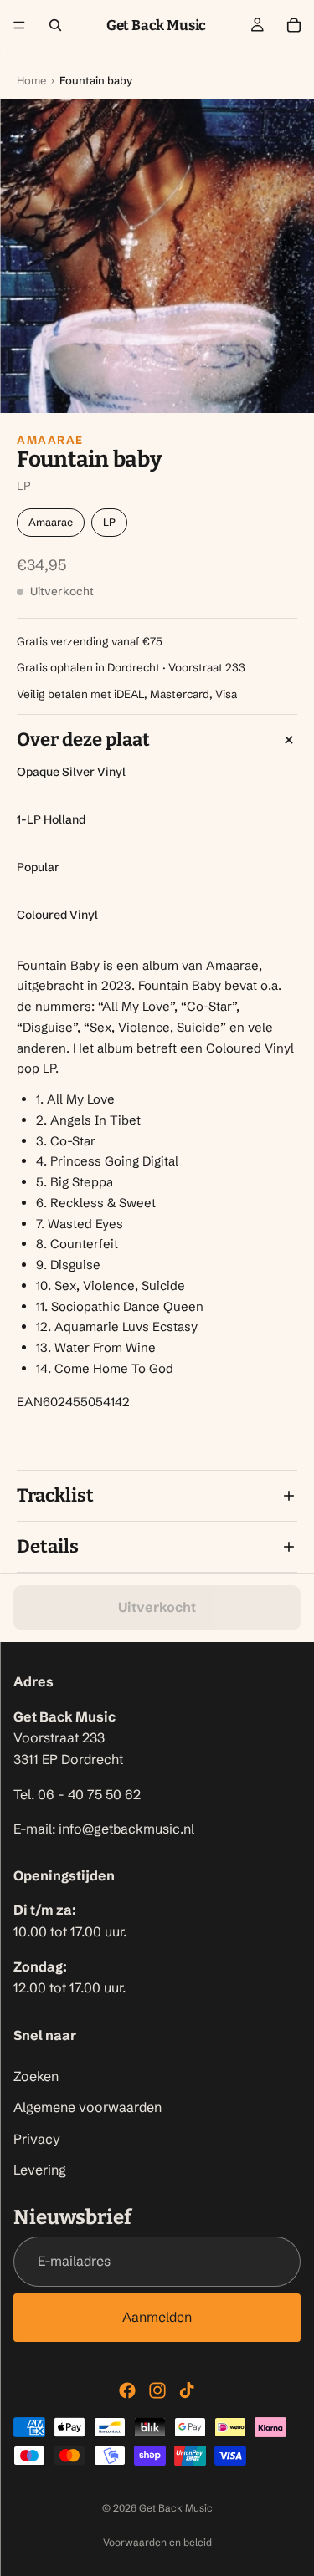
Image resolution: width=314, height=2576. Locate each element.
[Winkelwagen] (294, 25)
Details (48, 1546)
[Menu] (19, 25)
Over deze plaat (83, 740)
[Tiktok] (187, 2390)
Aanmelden (157, 2317)
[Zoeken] (55, 25)
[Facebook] (127, 2390)
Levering (40, 2170)
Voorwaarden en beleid (157, 2542)
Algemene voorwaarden (88, 2107)
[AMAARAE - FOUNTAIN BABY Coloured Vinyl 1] (157, 256)
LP (109, 522)
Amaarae (50, 440)
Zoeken (36, 2075)
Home (31, 80)
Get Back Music (176, 2508)
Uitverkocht (157, 1607)
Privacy (37, 2139)
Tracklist (55, 1495)
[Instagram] (157, 2390)
